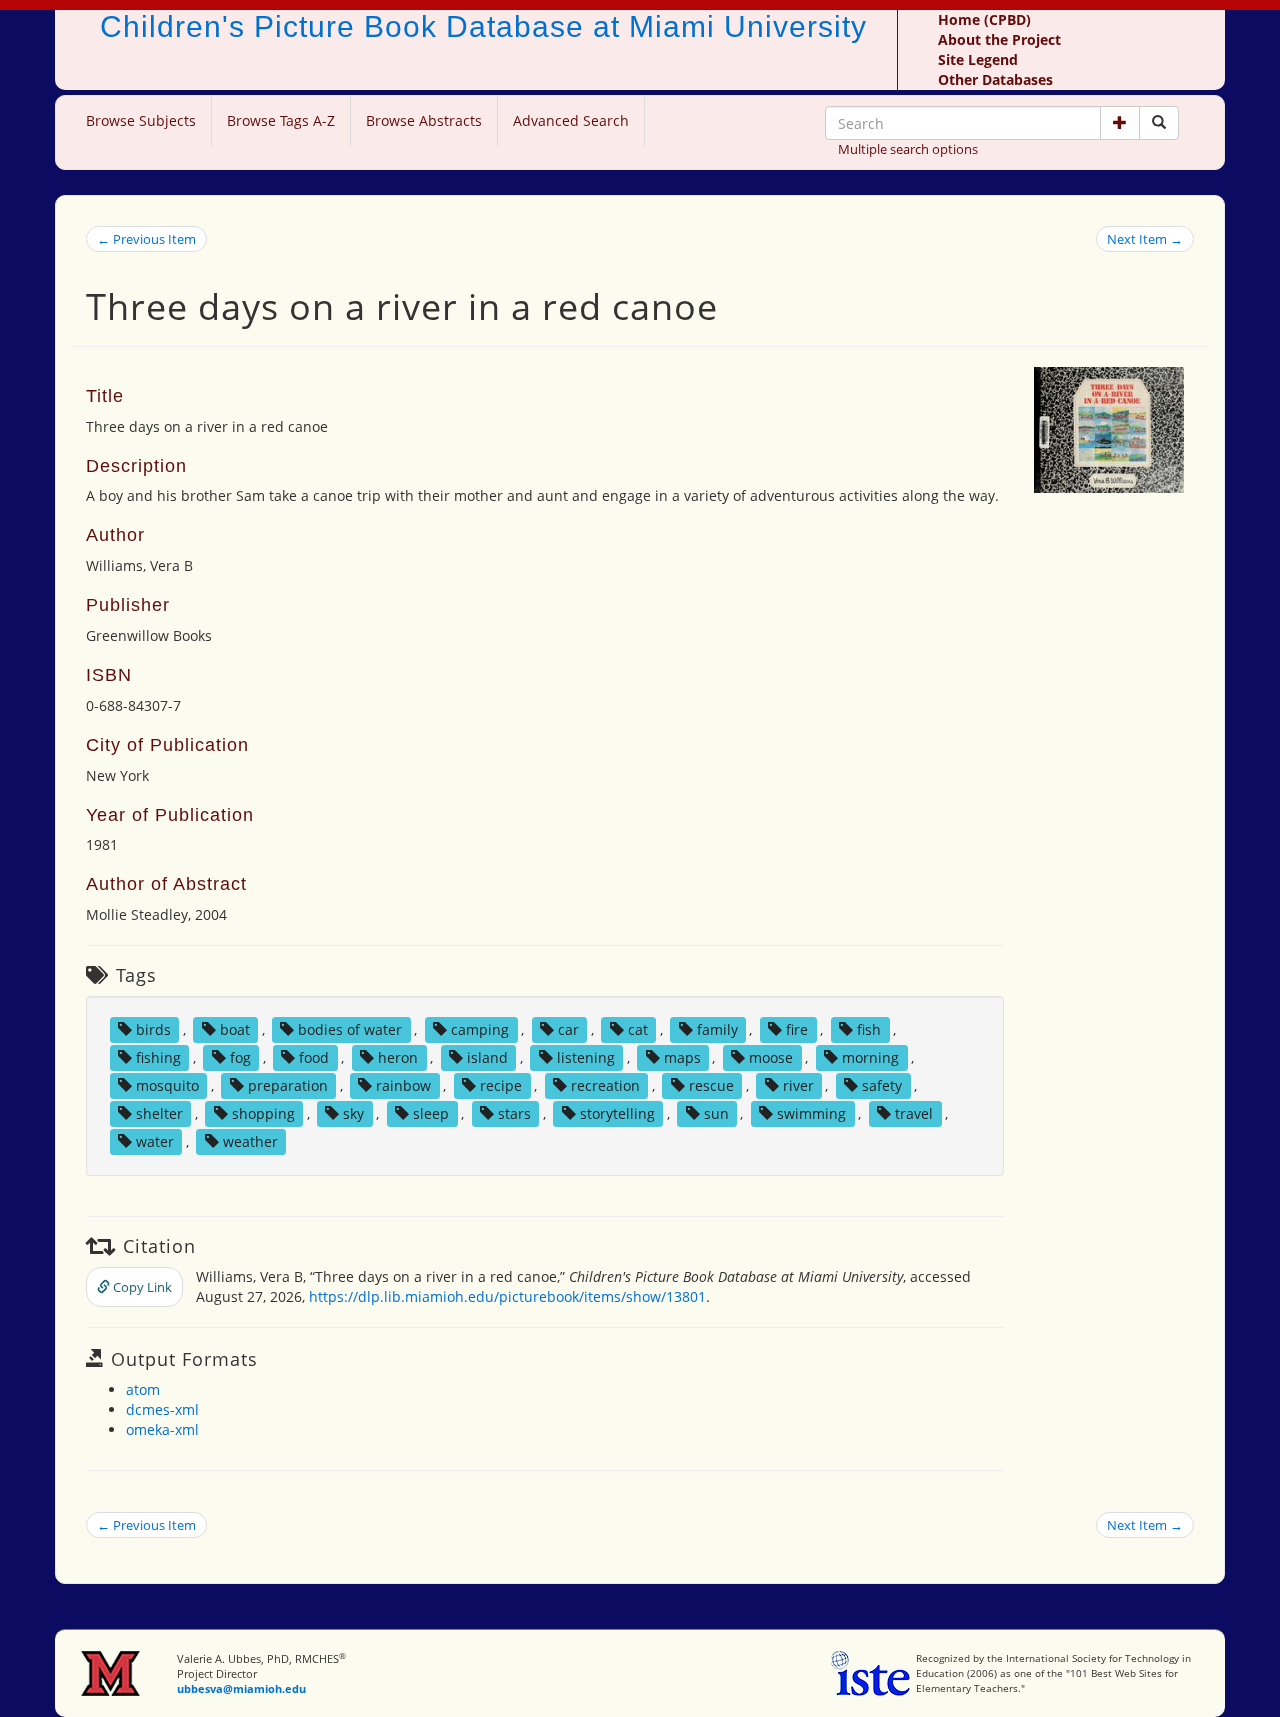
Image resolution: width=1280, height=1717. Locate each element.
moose (771, 1057)
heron (398, 1057)
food (314, 1057)
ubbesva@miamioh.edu (241, 1688)
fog (240, 1057)
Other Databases (995, 79)
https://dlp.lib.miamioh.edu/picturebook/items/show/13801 (507, 1296)
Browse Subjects (141, 120)
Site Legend (978, 59)
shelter (159, 1113)
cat (638, 1029)
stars (514, 1113)
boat (235, 1029)
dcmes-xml (162, 1409)
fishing (158, 1057)
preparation (288, 1085)
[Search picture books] (1159, 123)
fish (869, 1029)
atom (143, 1389)
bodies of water (350, 1029)
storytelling (617, 1113)
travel (914, 1113)
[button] (1120, 123)
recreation (605, 1085)
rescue (711, 1085)
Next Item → (1145, 239)
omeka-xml (162, 1429)
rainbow (403, 1085)
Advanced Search (571, 120)
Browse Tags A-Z (281, 120)
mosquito (167, 1085)
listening (586, 1057)
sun (716, 1113)
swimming (811, 1113)
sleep (431, 1113)
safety (882, 1085)
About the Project (999, 39)
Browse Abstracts (424, 120)
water (155, 1141)
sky (353, 1113)
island (487, 1057)
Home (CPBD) (984, 19)
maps (682, 1057)
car (568, 1029)
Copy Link (141, 1287)
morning (870, 1057)
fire (797, 1029)
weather (250, 1141)
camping (480, 1029)
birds (153, 1029)
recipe (501, 1085)
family (717, 1029)
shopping (263, 1113)
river (798, 1085)
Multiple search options (908, 149)
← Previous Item (146, 239)
